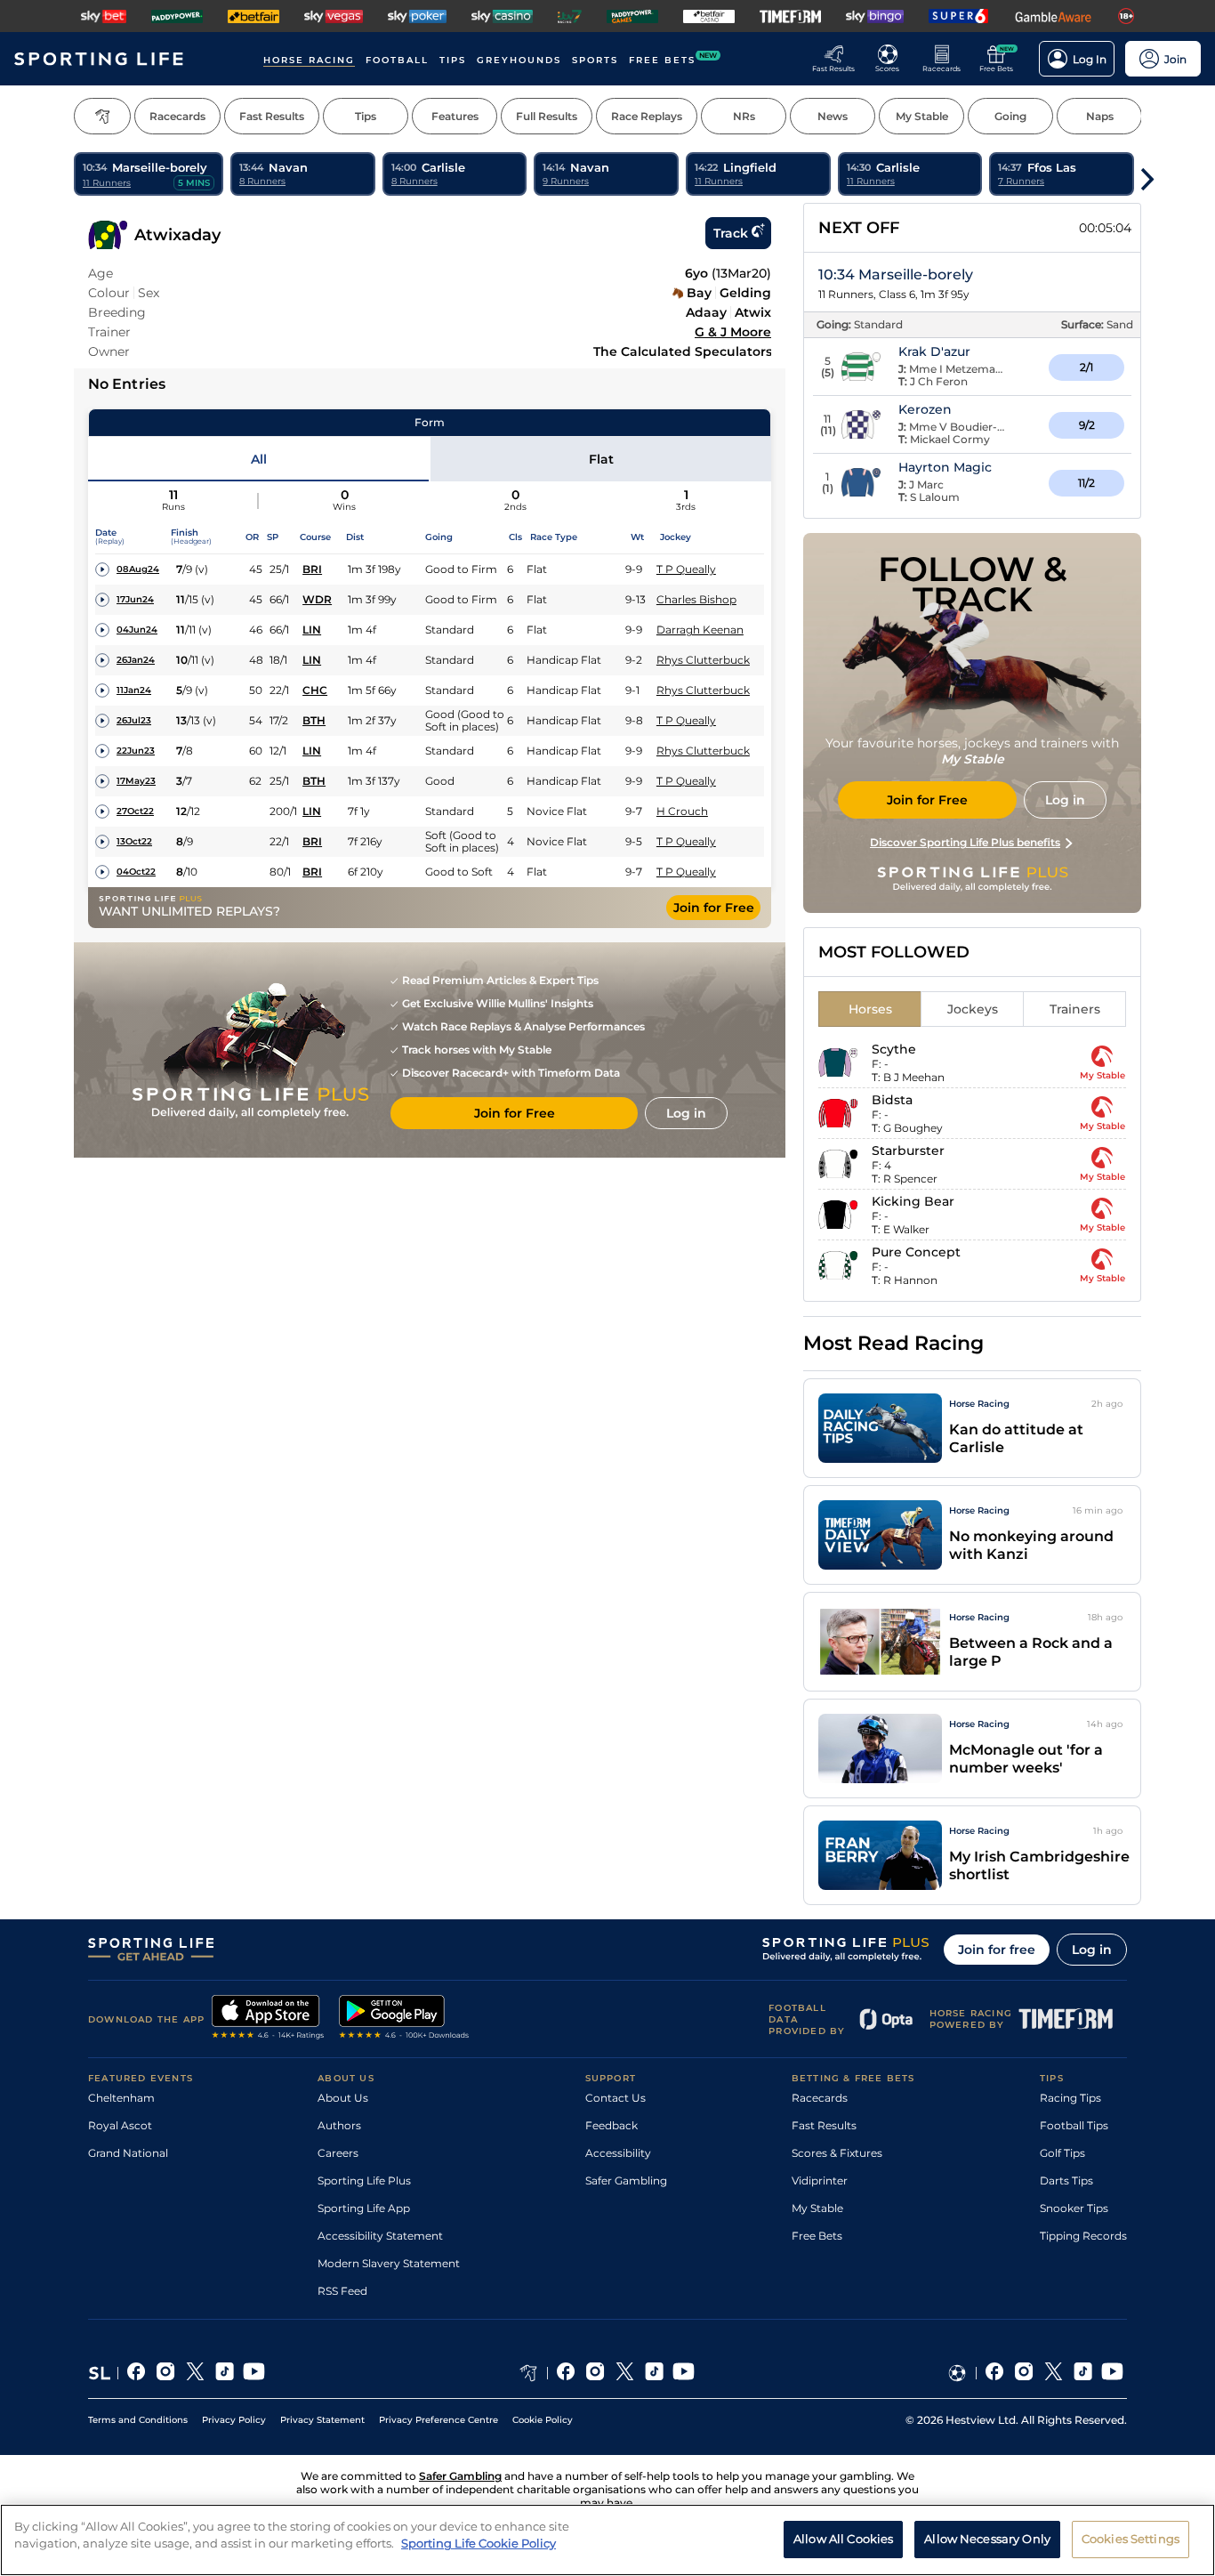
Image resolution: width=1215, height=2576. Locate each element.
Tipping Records (1083, 2236)
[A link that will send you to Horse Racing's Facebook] (566, 2373)
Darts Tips (1066, 2180)
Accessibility (618, 2153)
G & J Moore (733, 332)
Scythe (894, 1049)
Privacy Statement (322, 2420)
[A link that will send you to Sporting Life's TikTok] (225, 2373)
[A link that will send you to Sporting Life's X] (195, 2373)
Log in (1092, 1950)
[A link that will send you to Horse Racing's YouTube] (684, 2373)
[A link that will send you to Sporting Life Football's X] (1054, 2373)
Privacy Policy (234, 2420)
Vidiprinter (820, 2180)
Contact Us (616, 2098)
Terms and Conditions (138, 2420)
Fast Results (824, 2125)
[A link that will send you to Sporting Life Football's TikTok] (1083, 2373)
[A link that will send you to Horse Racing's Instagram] (595, 2373)
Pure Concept (916, 1252)
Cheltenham (121, 2098)
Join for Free (714, 908)
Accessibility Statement (380, 2236)
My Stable (817, 2208)
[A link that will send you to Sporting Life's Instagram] (166, 2373)
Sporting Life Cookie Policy (479, 2543)
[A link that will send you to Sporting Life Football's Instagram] (1024, 2373)
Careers (338, 2153)
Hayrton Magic (945, 467)
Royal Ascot (120, 2125)
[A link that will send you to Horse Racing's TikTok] (654, 2373)
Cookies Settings (1131, 2539)
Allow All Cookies (843, 2539)
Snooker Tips (1074, 2208)
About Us (343, 2098)
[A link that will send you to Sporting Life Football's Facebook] (995, 2373)
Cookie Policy (543, 2420)
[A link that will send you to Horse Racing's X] (625, 2373)
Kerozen (925, 409)
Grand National (128, 2153)
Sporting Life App (364, 2208)
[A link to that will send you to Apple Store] (268, 2019)
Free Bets (817, 2236)
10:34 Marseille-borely (896, 275)
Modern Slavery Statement (389, 2263)
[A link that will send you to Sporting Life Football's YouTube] (1112, 2373)
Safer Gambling (626, 2180)
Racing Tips (1070, 2098)
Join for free (997, 1950)
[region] (607, 2540)
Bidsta (892, 1100)
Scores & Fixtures (837, 2153)
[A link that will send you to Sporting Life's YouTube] (254, 2373)
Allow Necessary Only (987, 2539)
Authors (339, 2125)
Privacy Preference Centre (439, 2420)
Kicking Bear (913, 1201)
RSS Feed (342, 2291)
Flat (601, 459)
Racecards (820, 2098)
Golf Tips (1062, 2153)
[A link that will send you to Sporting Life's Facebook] (137, 2373)
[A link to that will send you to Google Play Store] (404, 2019)
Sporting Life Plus (364, 2180)
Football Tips (1074, 2125)
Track (731, 233)
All (259, 459)
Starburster (908, 1151)
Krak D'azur (934, 351)
